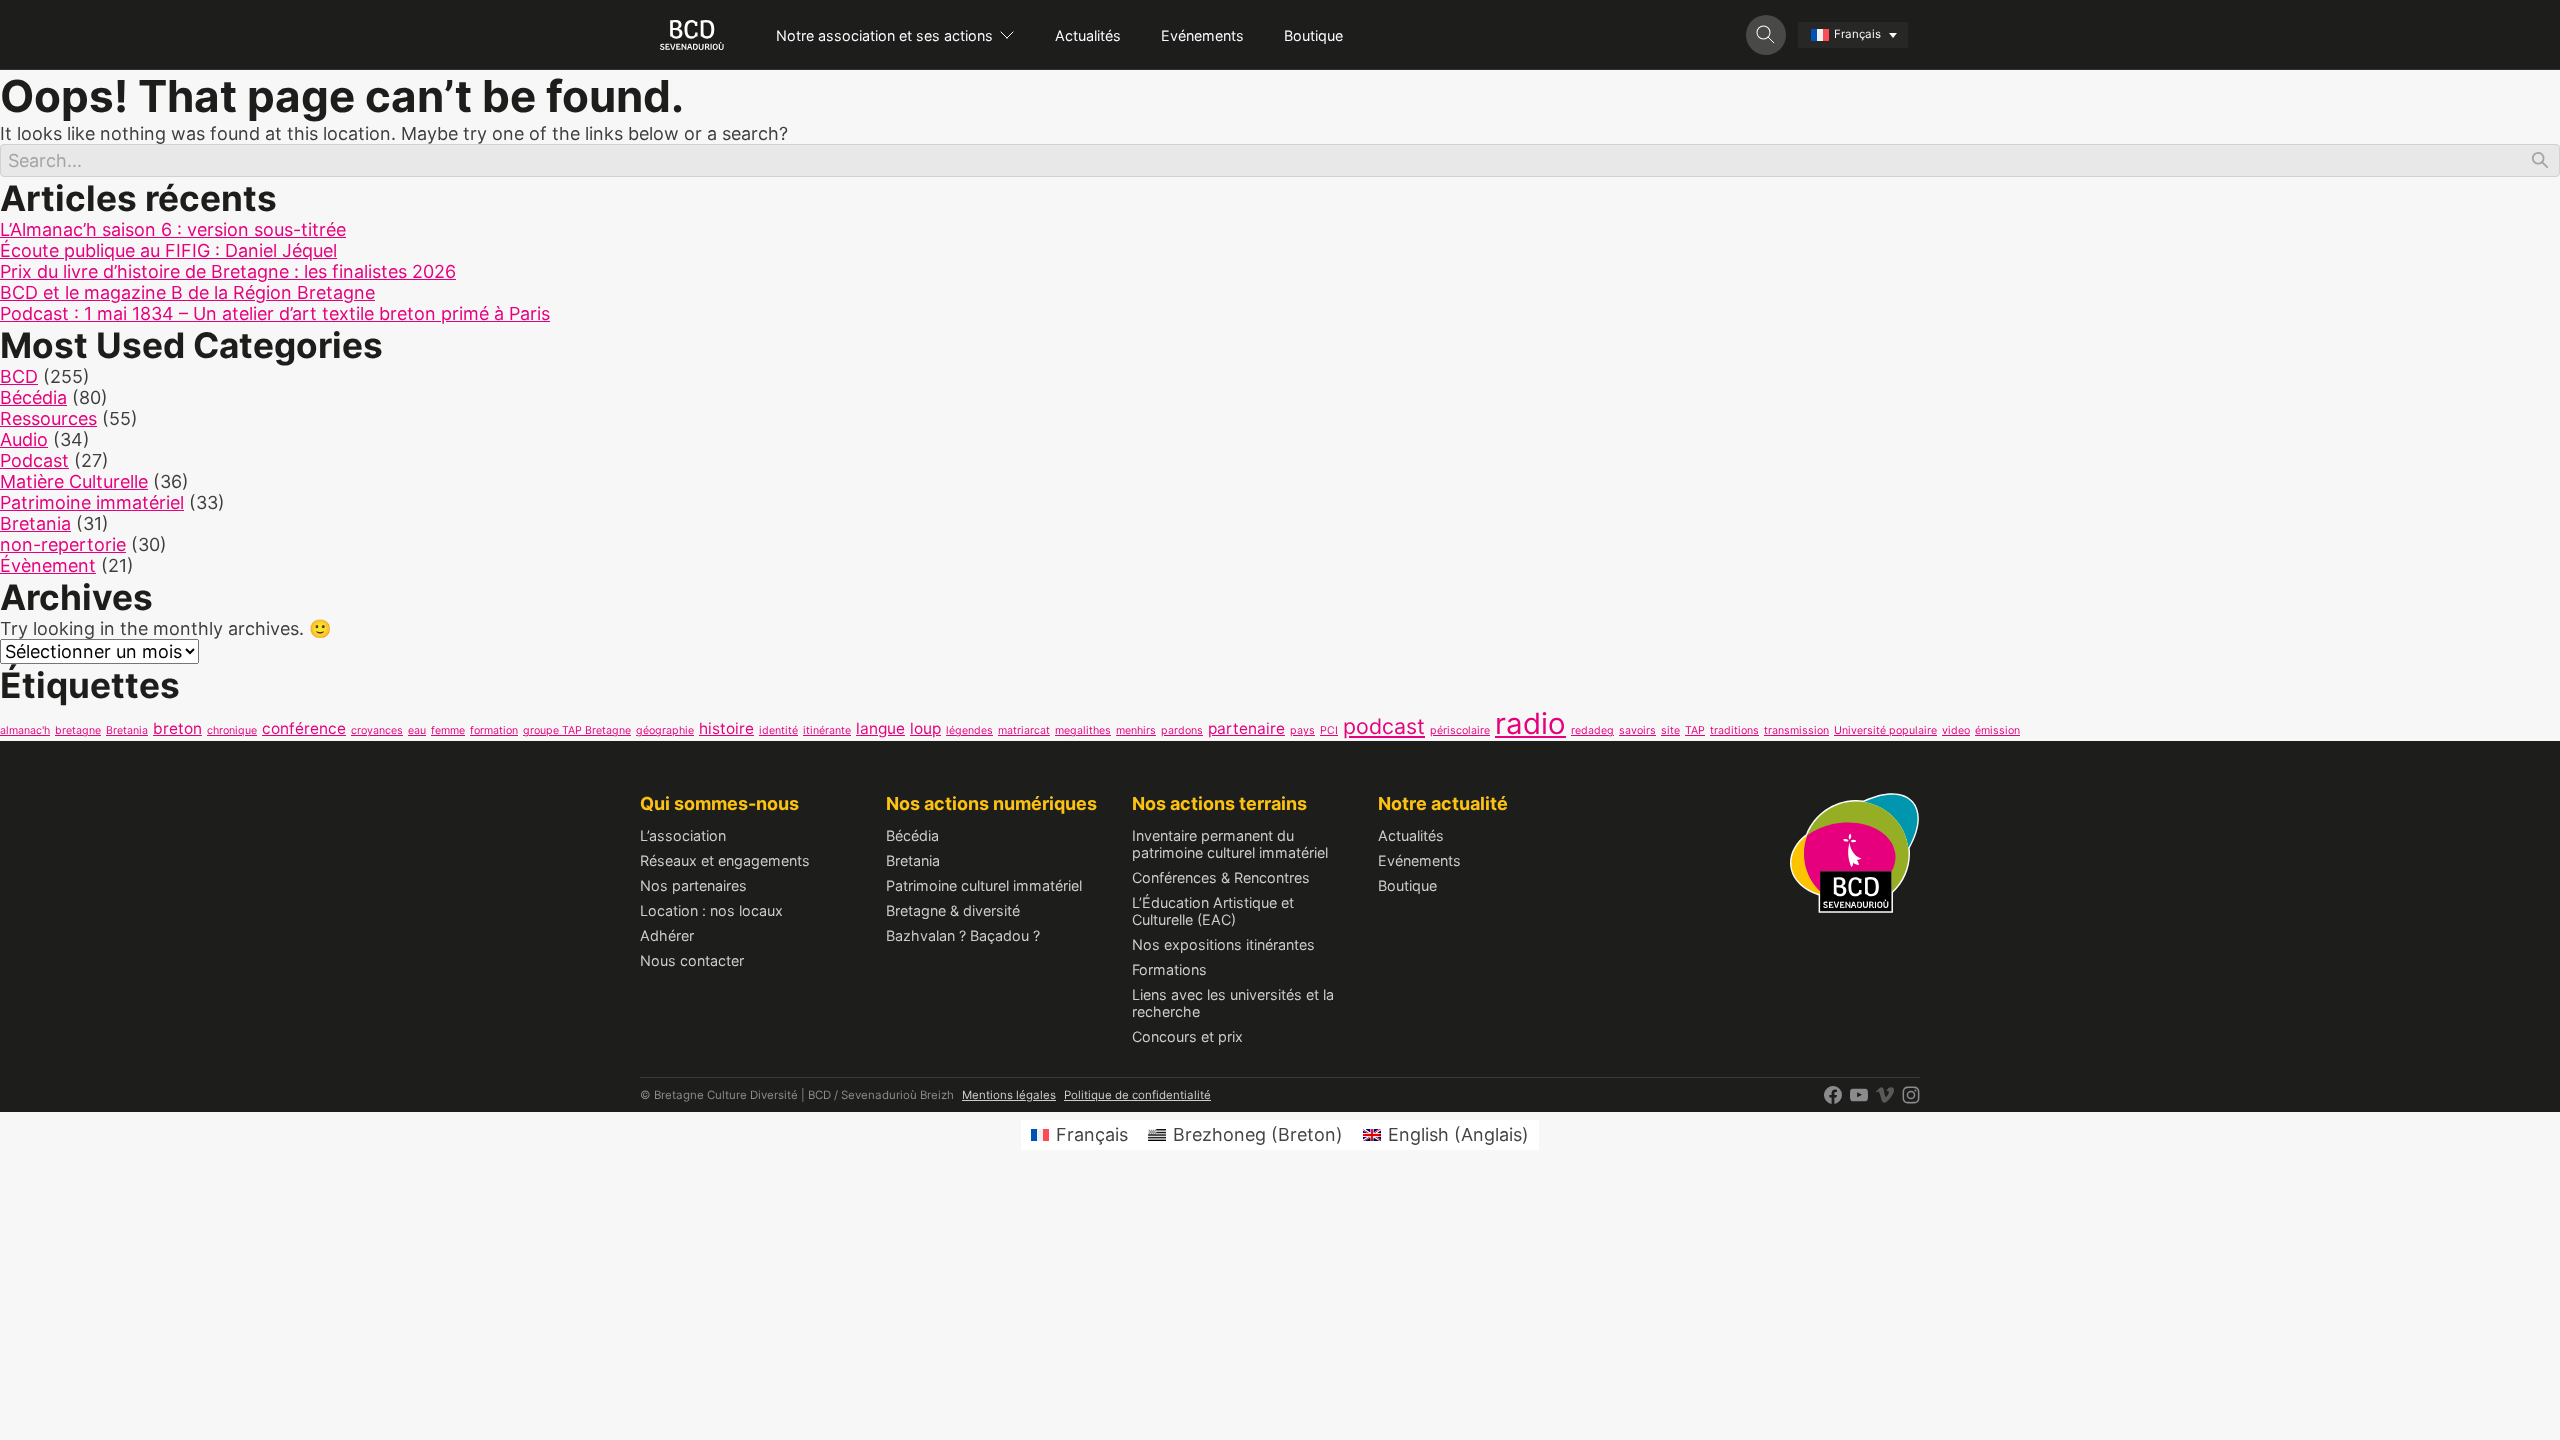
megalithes (1083, 730)
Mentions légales (1009, 1095)
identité (778, 730)
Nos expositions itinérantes (1223, 944)
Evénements (1202, 35)
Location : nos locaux (711, 910)
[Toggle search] (1766, 35)
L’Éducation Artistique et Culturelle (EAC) (1213, 911)
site (1670, 730)
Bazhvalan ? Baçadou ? (963, 935)
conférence (304, 728)
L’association (683, 835)
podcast (1384, 726)
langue (880, 728)
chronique (232, 730)
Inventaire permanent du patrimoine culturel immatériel (1230, 844)
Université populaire (1885, 730)
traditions (1734, 730)
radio (1530, 723)
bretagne (78, 730)
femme (448, 730)
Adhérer (667, 935)
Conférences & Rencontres (1221, 877)
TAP (1695, 730)
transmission (1796, 730)
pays (1302, 730)
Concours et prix (1187, 1036)
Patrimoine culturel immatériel (984, 885)
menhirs (1136, 730)
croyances (377, 730)
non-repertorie (63, 544)
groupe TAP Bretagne (577, 730)
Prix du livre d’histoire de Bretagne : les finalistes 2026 (228, 271)
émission (1997, 730)
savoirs (1637, 730)
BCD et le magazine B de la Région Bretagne (187, 292)
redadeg (1592, 730)
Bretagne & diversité (953, 910)
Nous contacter (692, 960)
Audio (24, 439)
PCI (1329, 730)
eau (417, 730)
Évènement (48, 565)
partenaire (1246, 728)
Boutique (1313, 35)
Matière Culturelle (74, 481)
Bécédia (33, 397)
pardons (1182, 730)
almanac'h (25, 730)
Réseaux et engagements (725, 860)
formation (494, 730)
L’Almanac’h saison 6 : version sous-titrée (173, 229)
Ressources (48, 418)
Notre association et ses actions (884, 35)
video (1956, 730)
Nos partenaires (693, 885)
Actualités (1088, 35)
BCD (19, 376)
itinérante (827, 730)
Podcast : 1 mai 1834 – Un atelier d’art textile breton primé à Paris (275, 313)
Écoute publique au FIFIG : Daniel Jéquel (168, 250)
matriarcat (1024, 730)
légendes (969, 730)
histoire (726, 728)
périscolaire (1460, 730)
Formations (1169, 969)
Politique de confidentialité (1137, 1095)
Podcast (34, 460)
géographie (665, 730)
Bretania (35, 523)
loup (925, 728)
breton (177, 728)
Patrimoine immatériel (92, 502)
